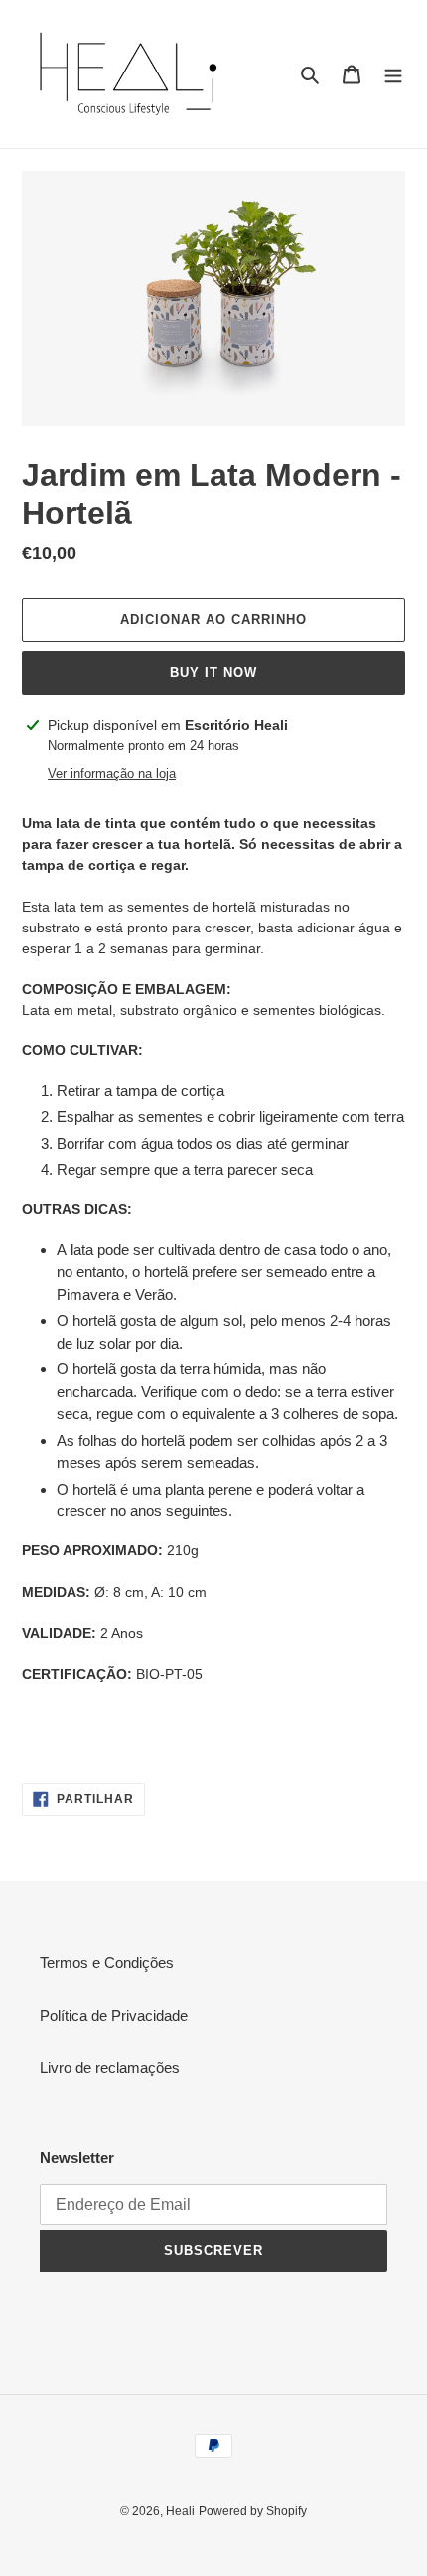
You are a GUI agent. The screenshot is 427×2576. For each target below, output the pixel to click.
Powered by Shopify (253, 2511)
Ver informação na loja (112, 773)
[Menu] (393, 74)
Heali (180, 2511)
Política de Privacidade (114, 2015)
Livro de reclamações (110, 2067)
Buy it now (213, 673)
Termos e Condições (107, 1963)
